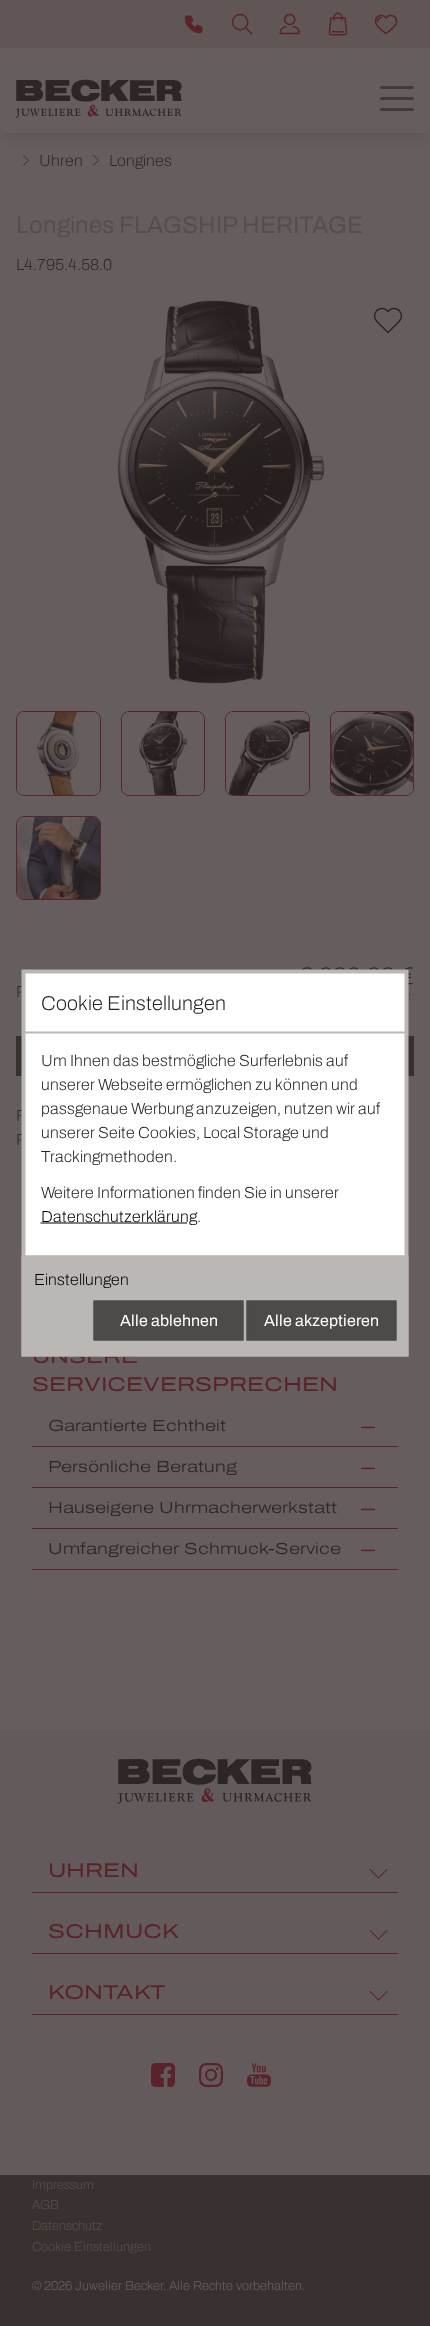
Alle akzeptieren (321, 1320)
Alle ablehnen (169, 1320)
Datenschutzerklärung (119, 1216)
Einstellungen (81, 1279)
